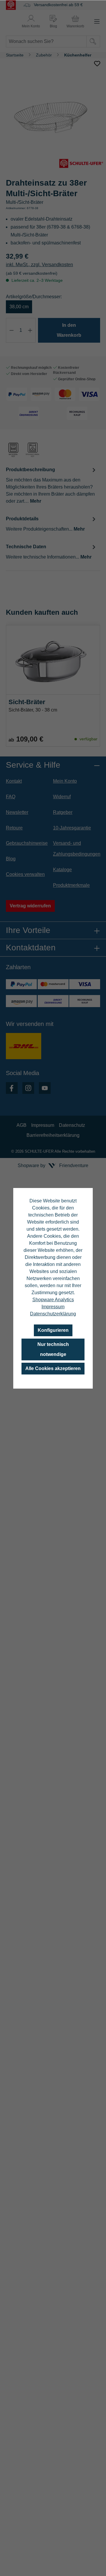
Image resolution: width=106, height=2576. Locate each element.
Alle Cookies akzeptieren (53, 1368)
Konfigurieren (53, 1330)
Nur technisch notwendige (53, 1349)
